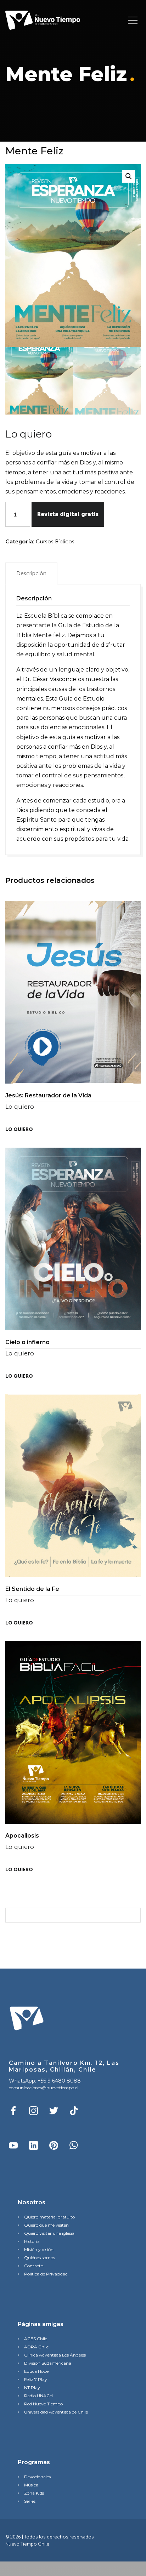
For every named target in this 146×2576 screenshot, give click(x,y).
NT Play (32, 2387)
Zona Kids (34, 2493)
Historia (32, 2241)
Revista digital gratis (68, 514)
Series (30, 2501)
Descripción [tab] (31, 573)
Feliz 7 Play (36, 2379)
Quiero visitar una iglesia (49, 2233)
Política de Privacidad (46, 2274)
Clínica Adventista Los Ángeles (55, 2355)
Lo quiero (19, 1129)
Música (31, 2485)
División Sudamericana (48, 2363)
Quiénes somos (40, 2258)
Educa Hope (36, 2371)
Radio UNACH (38, 2396)
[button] (129, 176)
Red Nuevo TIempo (43, 2404)
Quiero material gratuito (49, 2217)
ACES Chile (36, 2339)
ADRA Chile (36, 2347)
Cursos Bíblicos (55, 541)
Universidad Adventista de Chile (56, 2412)
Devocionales (37, 2477)
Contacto (34, 2266)
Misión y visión (39, 2249)
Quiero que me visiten (46, 2225)
